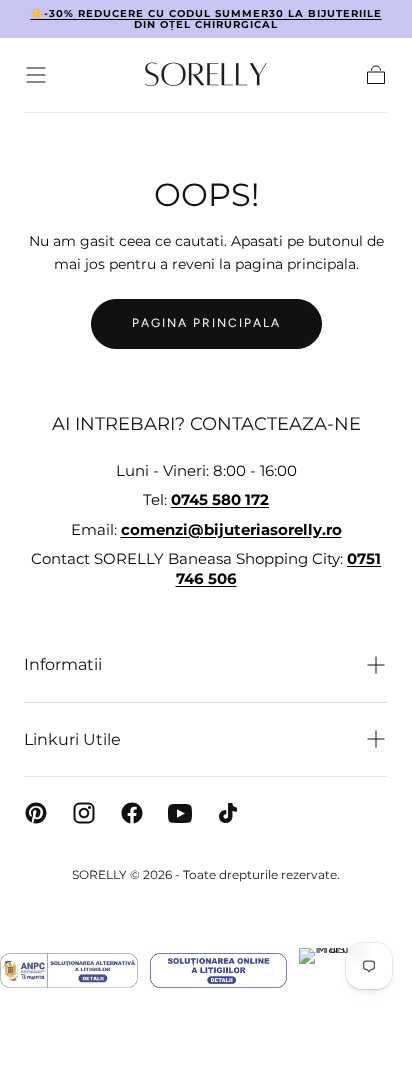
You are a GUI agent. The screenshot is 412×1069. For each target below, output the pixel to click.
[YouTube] (180, 813)
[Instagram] (84, 813)
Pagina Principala (206, 323)
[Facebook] (132, 813)
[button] (36, 75)
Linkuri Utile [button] (72, 739)
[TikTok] (228, 813)
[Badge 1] (69, 970)
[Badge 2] (218, 970)
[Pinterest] (36, 813)
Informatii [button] (63, 664)
